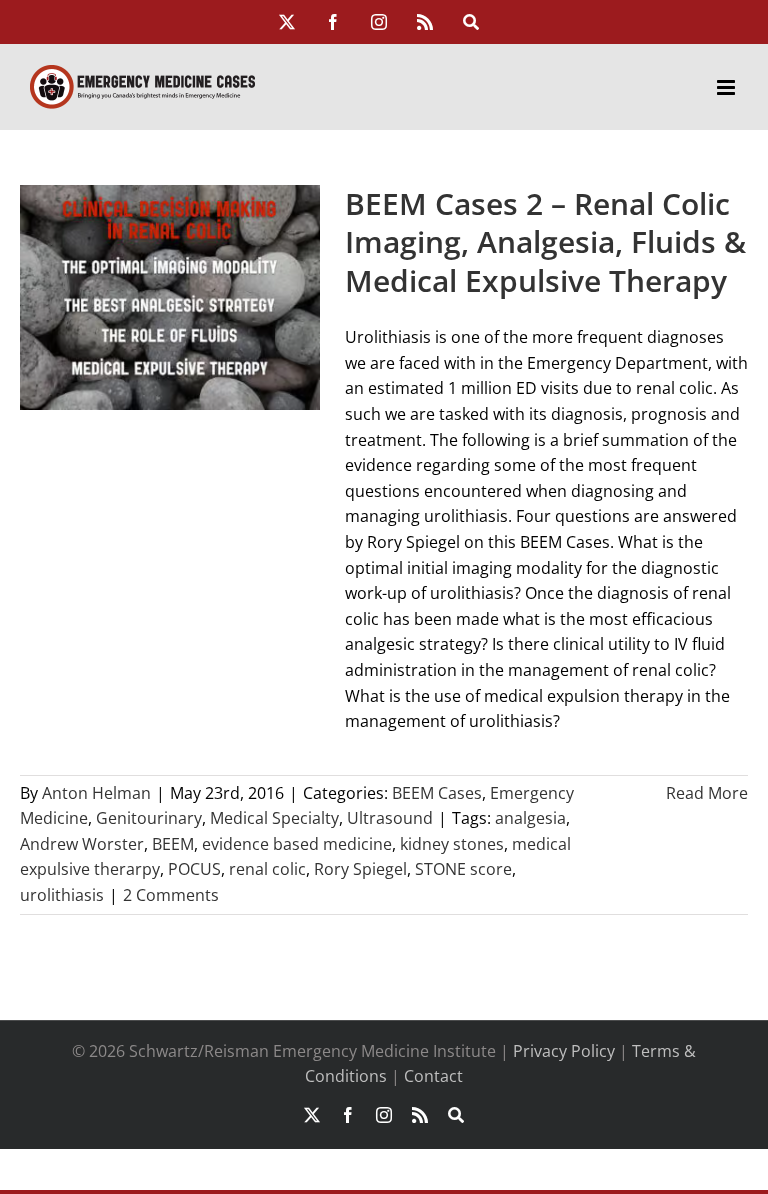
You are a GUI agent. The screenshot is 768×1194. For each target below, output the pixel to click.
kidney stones (452, 844)
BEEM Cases (437, 793)
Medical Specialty (274, 818)
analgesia (530, 818)
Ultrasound (390, 818)
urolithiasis (62, 895)
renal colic (267, 869)
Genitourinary (149, 818)
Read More (707, 793)
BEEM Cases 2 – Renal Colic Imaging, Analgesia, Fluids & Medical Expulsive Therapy (545, 242)
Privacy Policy (564, 1051)
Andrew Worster (82, 844)
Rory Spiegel (360, 869)
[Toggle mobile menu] (727, 87)
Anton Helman (96, 793)
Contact (433, 1076)
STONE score (463, 869)
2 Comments (171, 895)
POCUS (194, 869)
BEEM (173, 844)
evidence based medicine (297, 844)
